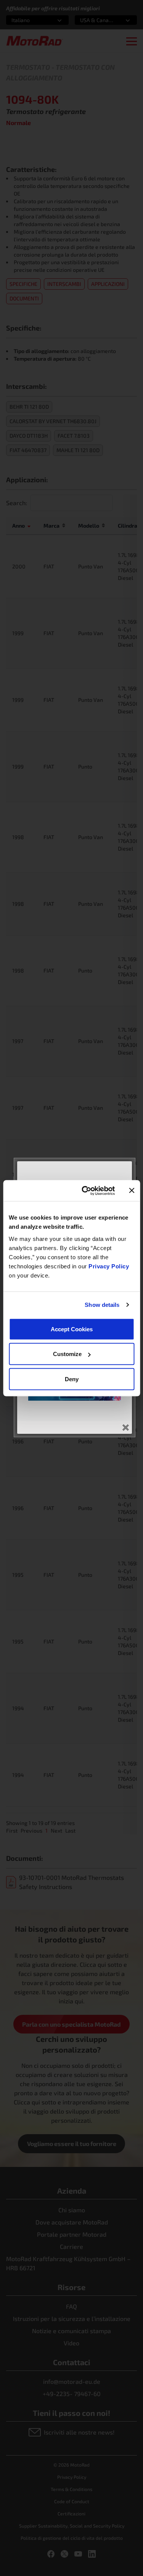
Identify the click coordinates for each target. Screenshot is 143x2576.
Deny (72, 1379)
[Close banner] (132, 1191)
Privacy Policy (109, 1266)
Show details (102, 1305)
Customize (67, 1354)
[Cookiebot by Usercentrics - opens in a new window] (85, 1191)
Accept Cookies (72, 1329)
